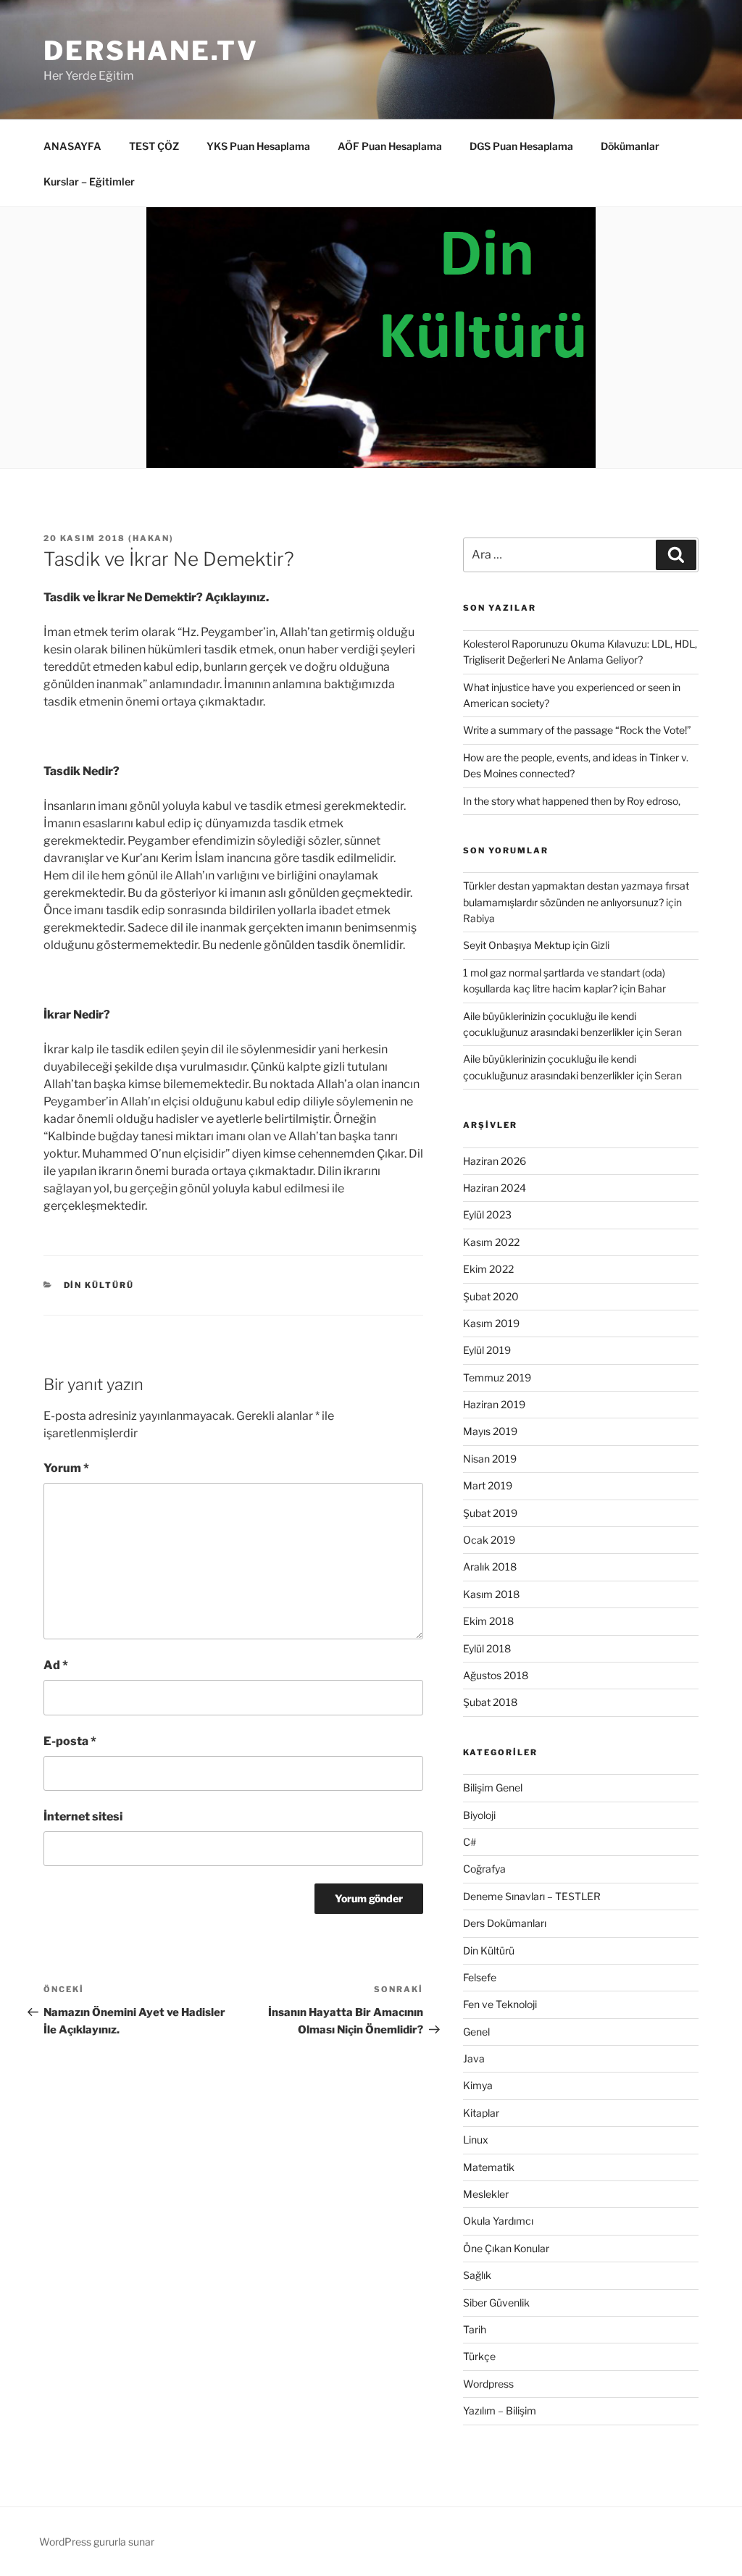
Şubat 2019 (490, 1513)
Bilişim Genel (493, 1787)
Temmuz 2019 (497, 1377)
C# (470, 1842)
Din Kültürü (99, 1285)
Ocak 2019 (489, 1540)
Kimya (478, 2085)
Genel (476, 2032)
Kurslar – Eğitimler (89, 181)
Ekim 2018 (488, 1621)
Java (474, 2058)
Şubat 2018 (490, 1702)
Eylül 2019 (487, 1350)
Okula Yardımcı (498, 2221)
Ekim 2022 (488, 1269)
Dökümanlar (630, 146)
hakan (151, 538)
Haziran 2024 (495, 1188)
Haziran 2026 (495, 1161)
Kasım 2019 (491, 1323)
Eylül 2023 (487, 1214)
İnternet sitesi (83, 1816)
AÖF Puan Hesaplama (390, 146)
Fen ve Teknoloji (500, 2004)
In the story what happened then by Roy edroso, (572, 801)
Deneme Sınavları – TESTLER (532, 1896)
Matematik (489, 2167)
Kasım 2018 (491, 1594)
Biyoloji (479, 1815)
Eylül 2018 (487, 1648)
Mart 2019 (488, 1485)
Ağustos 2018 (496, 1675)
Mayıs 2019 (490, 1431)
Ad (56, 1665)
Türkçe (479, 2356)
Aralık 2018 (490, 1567)
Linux (476, 2140)
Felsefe (480, 1977)
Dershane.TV (151, 51)
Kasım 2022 (491, 1242)
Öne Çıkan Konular (506, 2248)
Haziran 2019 (494, 1404)
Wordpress (488, 2384)
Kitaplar (481, 2113)
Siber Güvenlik (496, 2303)
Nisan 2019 (490, 1459)
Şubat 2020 (491, 1296)
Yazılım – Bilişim (500, 2410)
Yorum (66, 1468)
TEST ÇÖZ (154, 146)
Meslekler (486, 2194)
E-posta (70, 1741)
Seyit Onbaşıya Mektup (517, 945)
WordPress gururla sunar (97, 2542)
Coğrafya (484, 1869)
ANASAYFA (72, 146)
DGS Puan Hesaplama (521, 146)
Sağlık (477, 2275)
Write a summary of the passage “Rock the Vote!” (577, 730)
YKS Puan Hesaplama (258, 146)
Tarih (475, 2329)
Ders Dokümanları (505, 1923)
